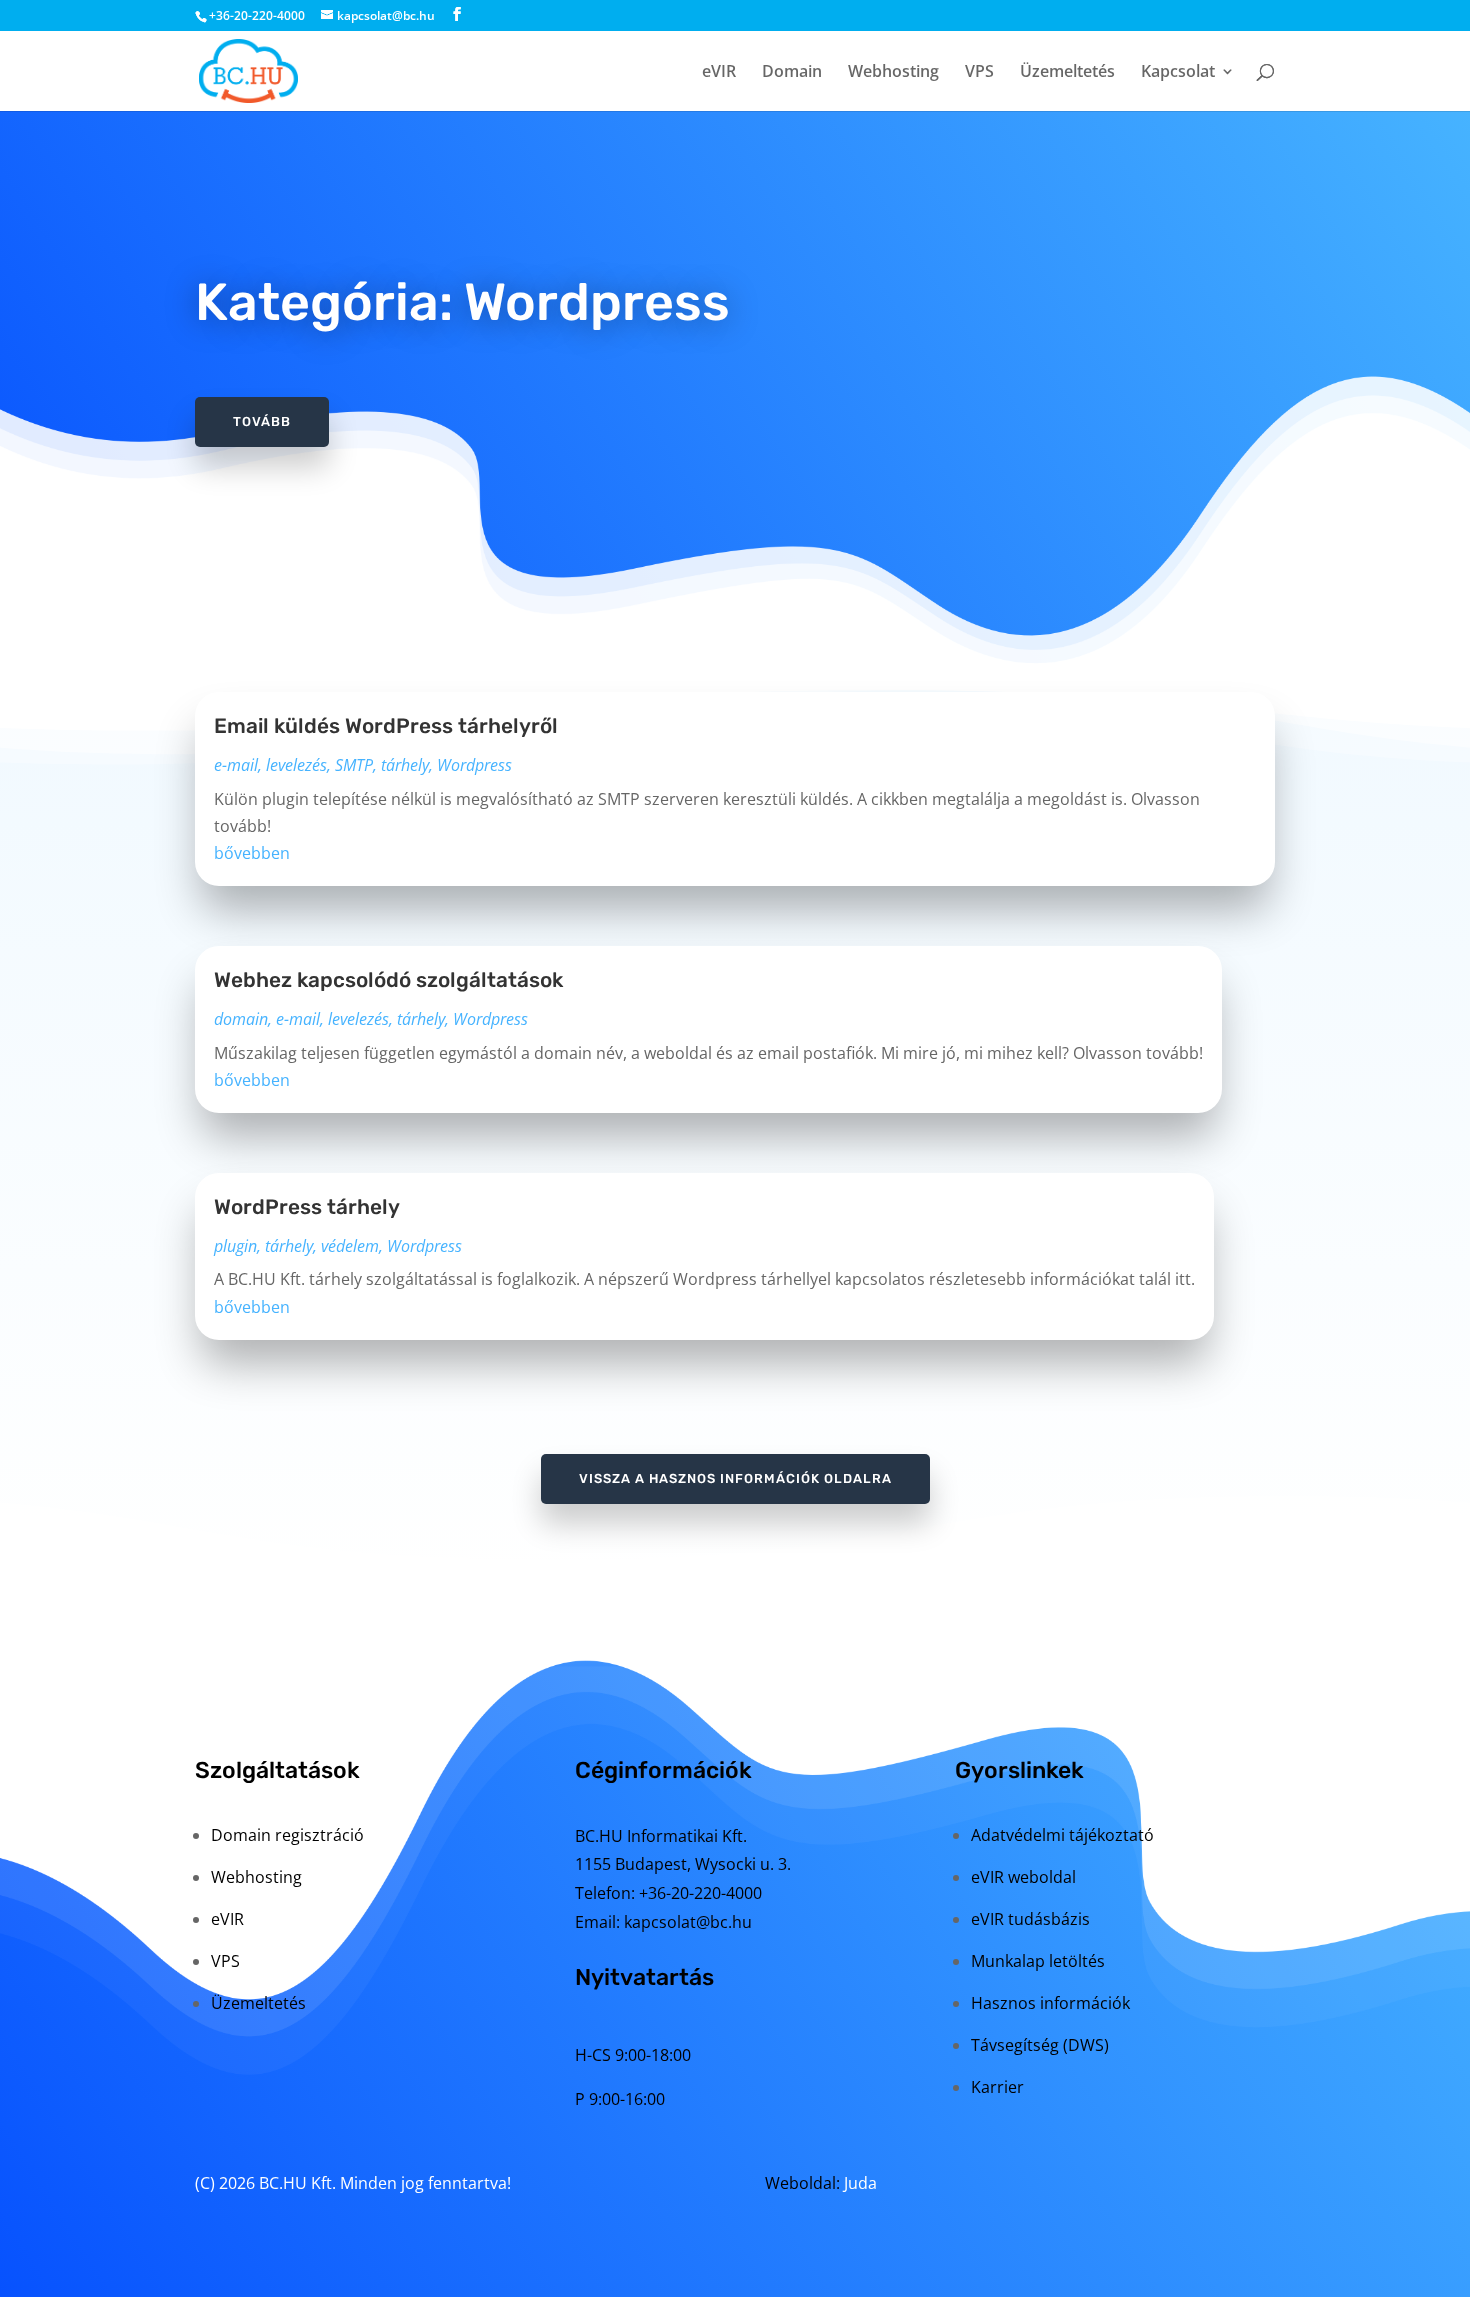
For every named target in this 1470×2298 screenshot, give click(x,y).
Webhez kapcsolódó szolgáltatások (388, 980)
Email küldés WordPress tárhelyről (386, 726)
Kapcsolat (1178, 73)
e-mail (236, 765)
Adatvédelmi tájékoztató (1062, 1835)
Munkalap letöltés (1038, 1961)
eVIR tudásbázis (1030, 1919)
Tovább (262, 421)
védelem (350, 1246)
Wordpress (474, 765)
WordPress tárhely (307, 1207)
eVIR (719, 73)
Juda (860, 2183)
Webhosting (893, 73)
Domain (792, 73)
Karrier (997, 2087)
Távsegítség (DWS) (1040, 2045)
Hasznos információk (1050, 2003)
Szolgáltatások (277, 1770)
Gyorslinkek (1019, 1770)
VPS (979, 73)
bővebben (252, 853)
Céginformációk (663, 1770)
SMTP (354, 765)
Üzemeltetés (1067, 73)
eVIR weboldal (1023, 1877)
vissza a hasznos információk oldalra (735, 1478)
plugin (235, 1246)
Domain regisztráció (287, 1835)
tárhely (405, 765)
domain (241, 1019)
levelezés (296, 765)
